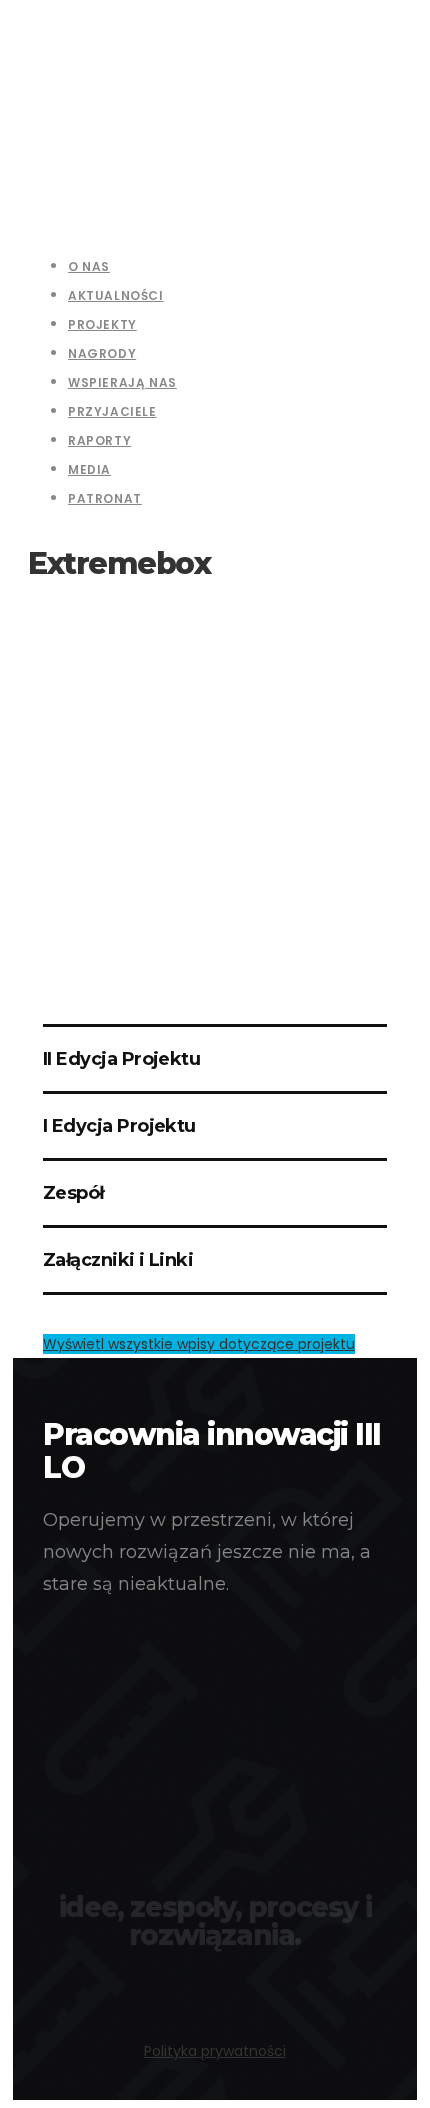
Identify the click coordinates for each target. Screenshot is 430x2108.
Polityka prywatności (215, 2051)
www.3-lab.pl (215, 1982)
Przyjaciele (112, 411)
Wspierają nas (122, 382)
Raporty (99, 440)
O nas (89, 266)
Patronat (105, 498)
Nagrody (102, 353)
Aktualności (116, 295)
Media (89, 469)
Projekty (102, 324)
